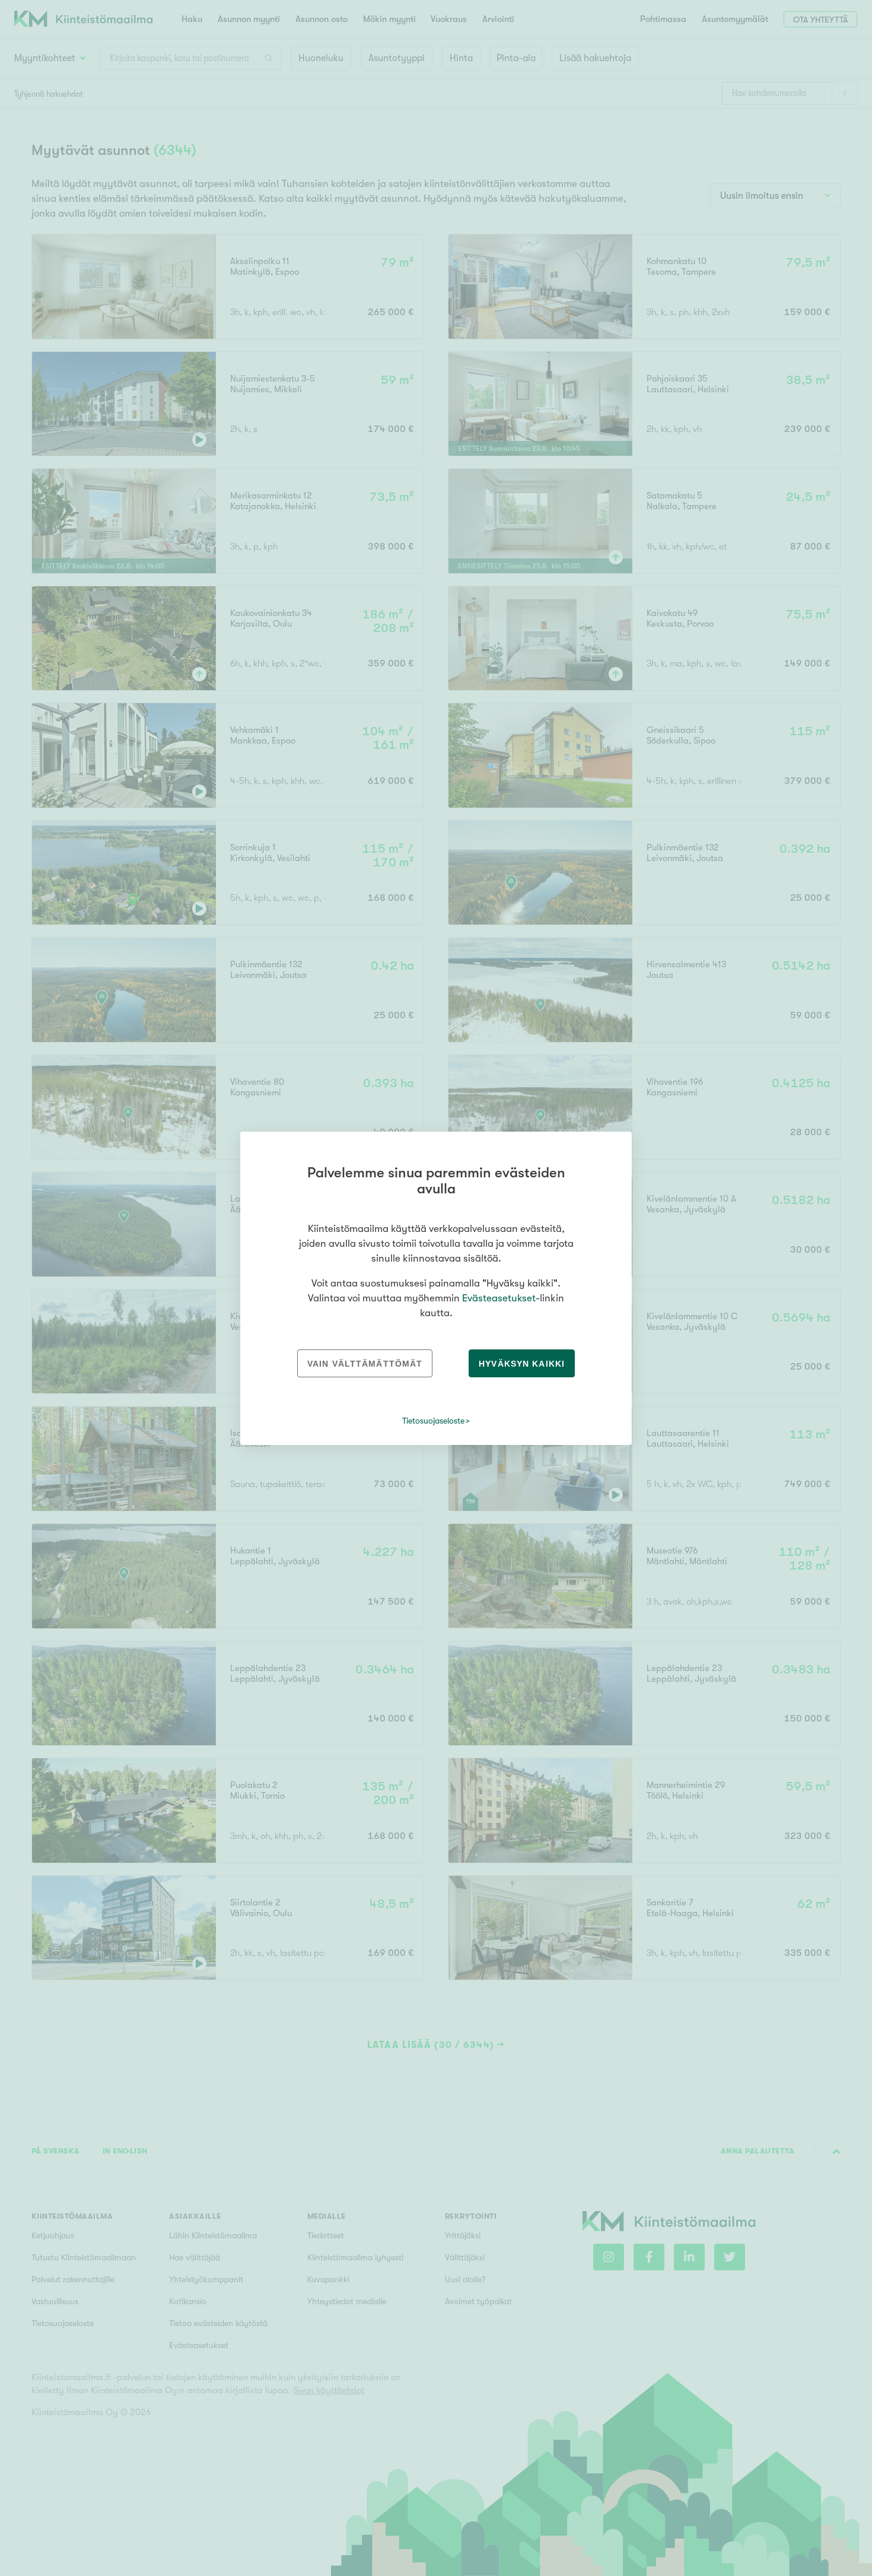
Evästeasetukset (499, 1298)
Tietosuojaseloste (433, 1421)
